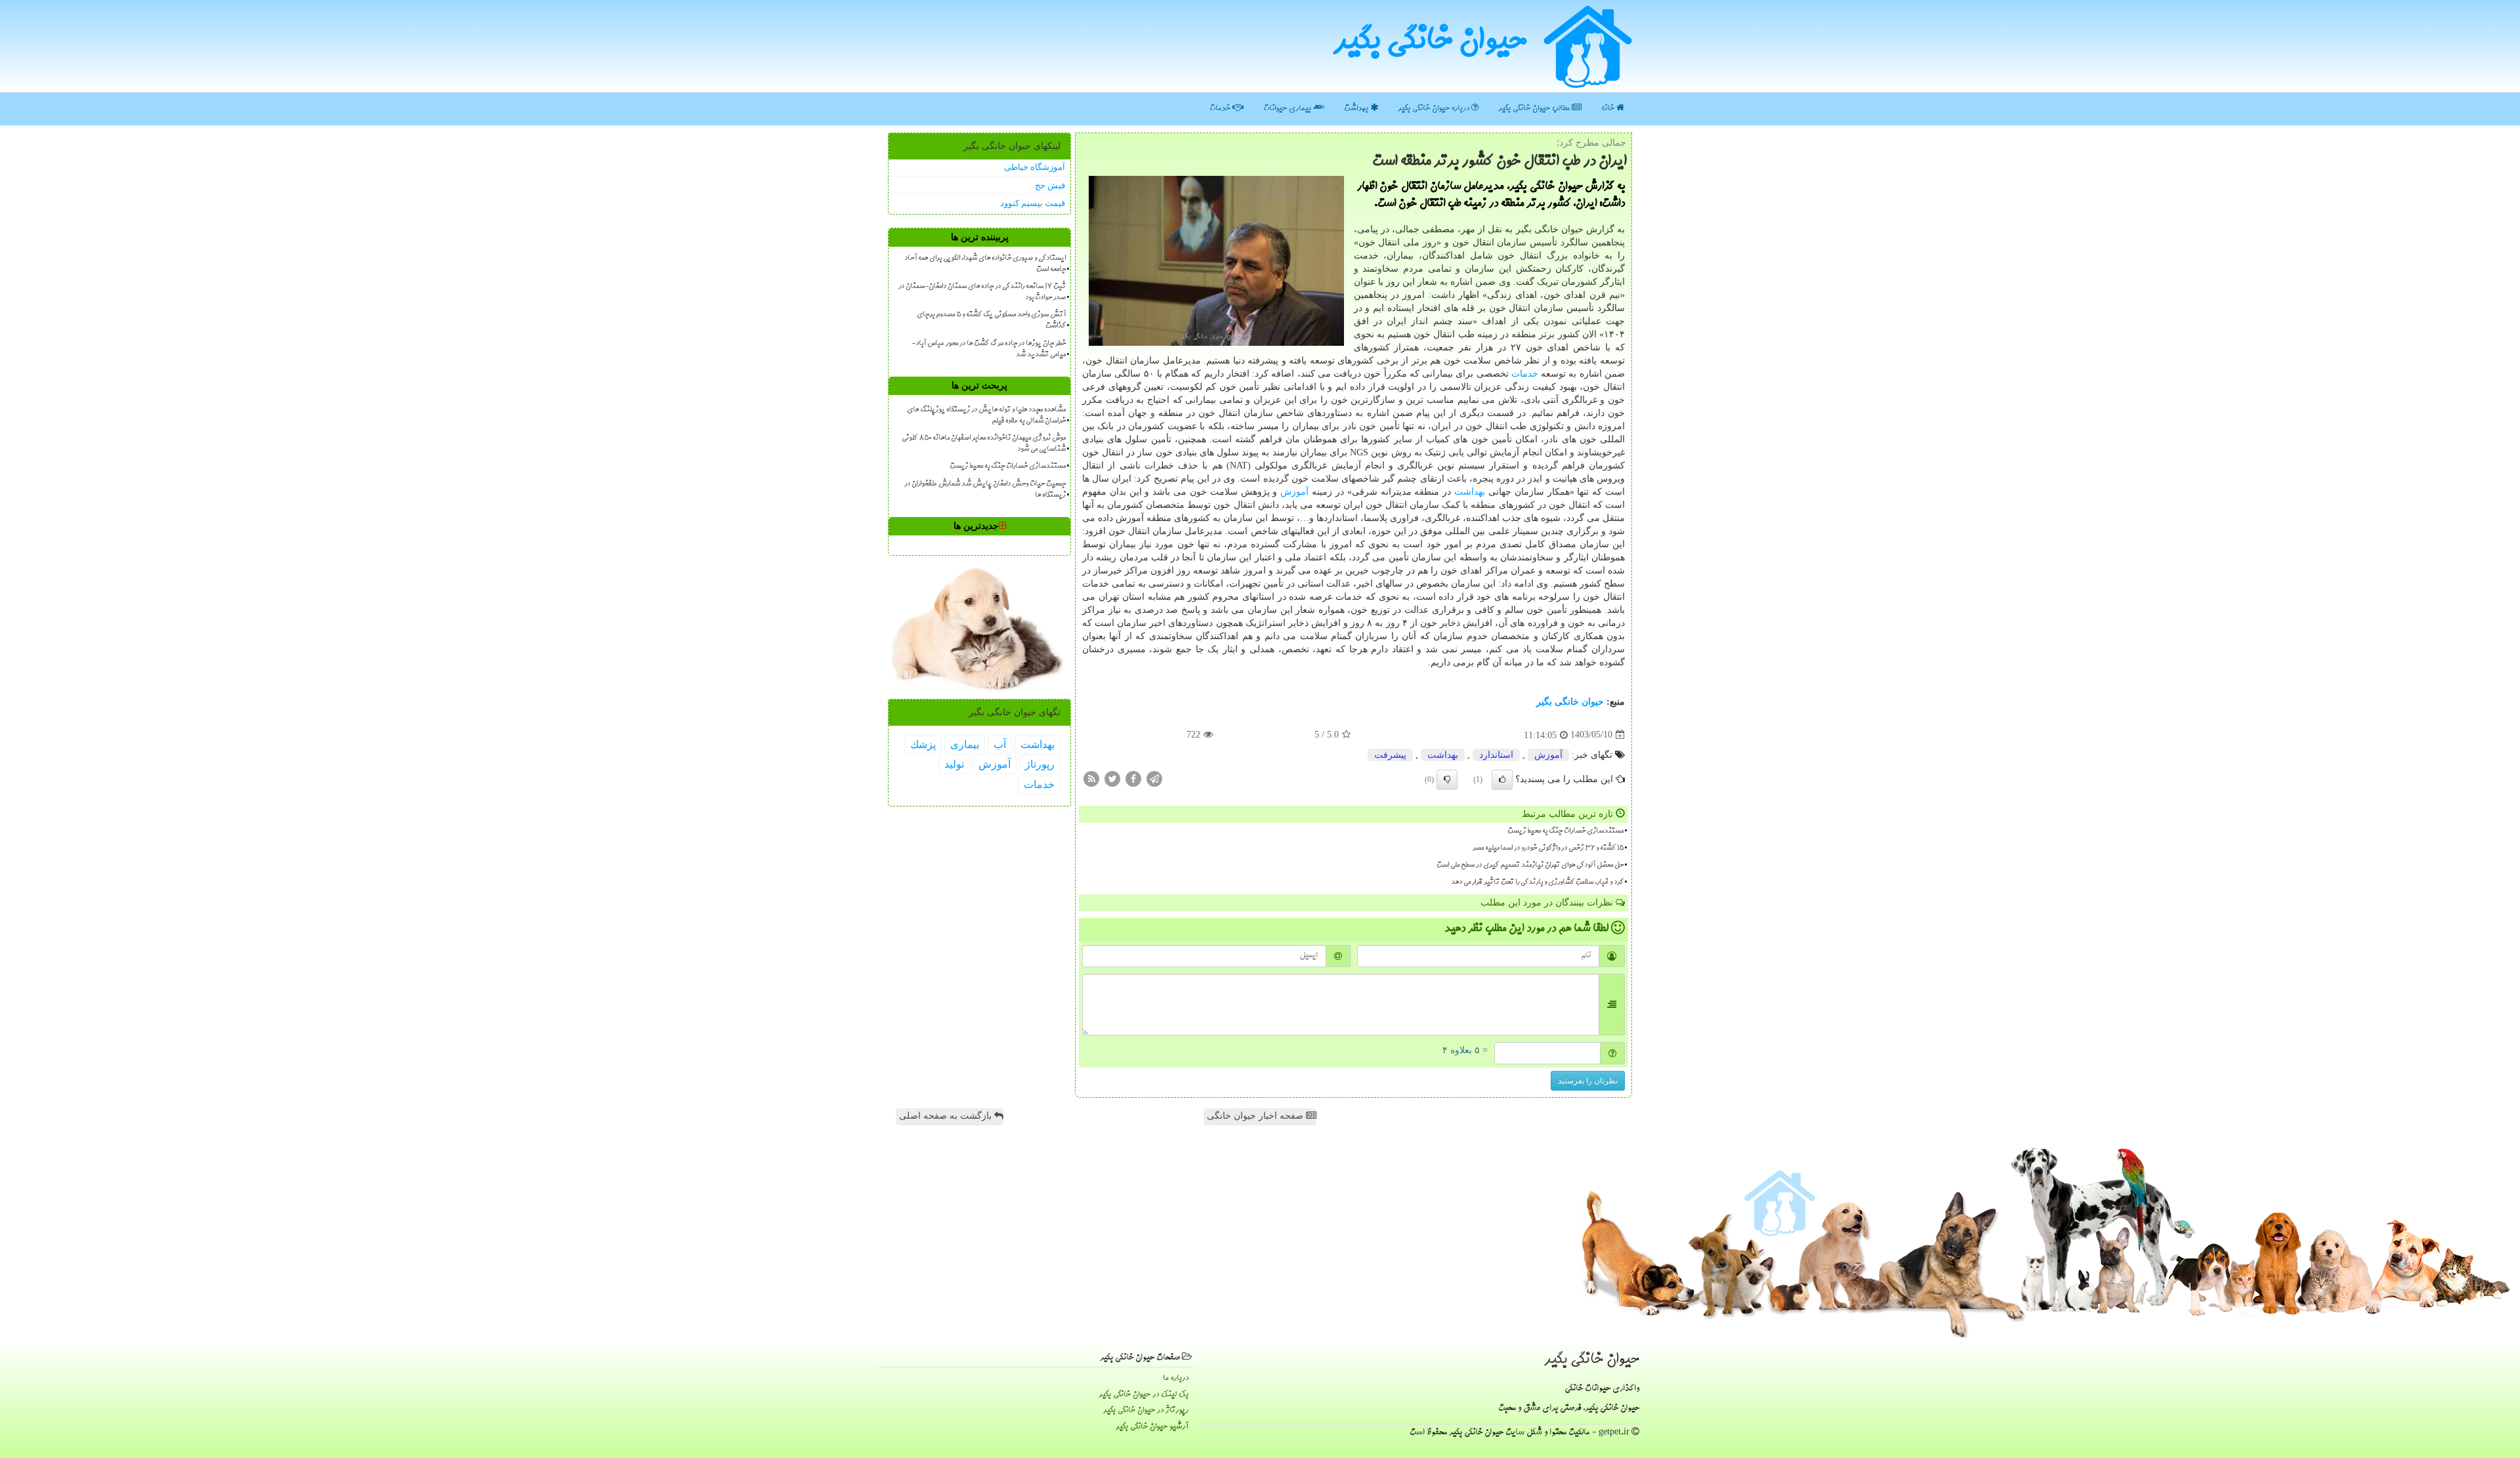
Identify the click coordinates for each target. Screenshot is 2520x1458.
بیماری (965, 744)
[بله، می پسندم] (1502, 780)
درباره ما (1176, 1378)
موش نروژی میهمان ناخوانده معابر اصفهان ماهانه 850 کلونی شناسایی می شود (984, 444)
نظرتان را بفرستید (1588, 1081)
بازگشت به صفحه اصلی (947, 1116)
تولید (954, 764)
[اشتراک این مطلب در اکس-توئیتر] (1112, 778)
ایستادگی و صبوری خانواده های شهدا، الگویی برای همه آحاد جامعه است (985, 264)
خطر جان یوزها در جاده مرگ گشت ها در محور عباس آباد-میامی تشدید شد (989, 349)
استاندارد (1496, 755)
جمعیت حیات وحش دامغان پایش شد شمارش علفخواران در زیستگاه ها (985, 490)
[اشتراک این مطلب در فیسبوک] (1133, 778)
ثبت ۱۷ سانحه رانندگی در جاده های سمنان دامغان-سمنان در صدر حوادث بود (982, 292)
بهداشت (1357, 109)
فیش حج (1050, 185)
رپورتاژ (1040, 764)
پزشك (923, 744)
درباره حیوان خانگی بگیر (1435, 109)
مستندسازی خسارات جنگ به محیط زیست (1565, 831)
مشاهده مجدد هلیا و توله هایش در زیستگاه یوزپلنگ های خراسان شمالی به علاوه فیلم (986, 416)
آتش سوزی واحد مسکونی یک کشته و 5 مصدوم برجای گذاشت (991, 321)
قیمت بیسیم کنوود (1033, 203)
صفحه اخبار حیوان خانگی (1256, 1116)
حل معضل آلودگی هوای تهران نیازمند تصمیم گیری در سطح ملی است (1530, 865)
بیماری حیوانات (1288, 109)
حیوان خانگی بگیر (1430, 43)
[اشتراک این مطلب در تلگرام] (1154, 778)
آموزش (1294, 492)
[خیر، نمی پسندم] (1447, 780)
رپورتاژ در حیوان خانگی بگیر (1146, 1410)
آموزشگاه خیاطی (1035, 167)
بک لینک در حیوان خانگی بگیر (1144, 1395)
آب (1000, 744)
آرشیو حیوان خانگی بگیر (1152, 1427)
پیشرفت (1390, 755)
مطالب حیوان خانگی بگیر (1535, 109)
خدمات (1221, 109)
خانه (1609, 109)
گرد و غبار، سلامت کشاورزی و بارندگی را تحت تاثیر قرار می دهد (1537, 883)
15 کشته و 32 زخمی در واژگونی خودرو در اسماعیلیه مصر (1548, 848)
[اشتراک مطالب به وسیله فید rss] (1091, 778)
